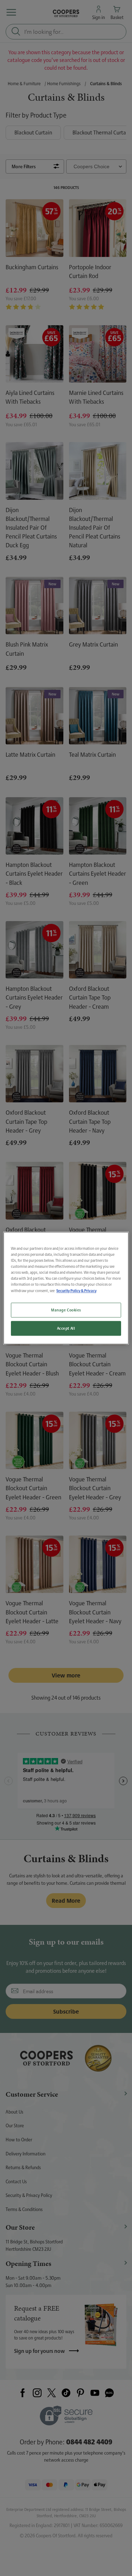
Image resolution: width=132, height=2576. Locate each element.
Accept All (66, 1328)
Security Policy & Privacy (76, 1290)
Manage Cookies (66, 1310)
